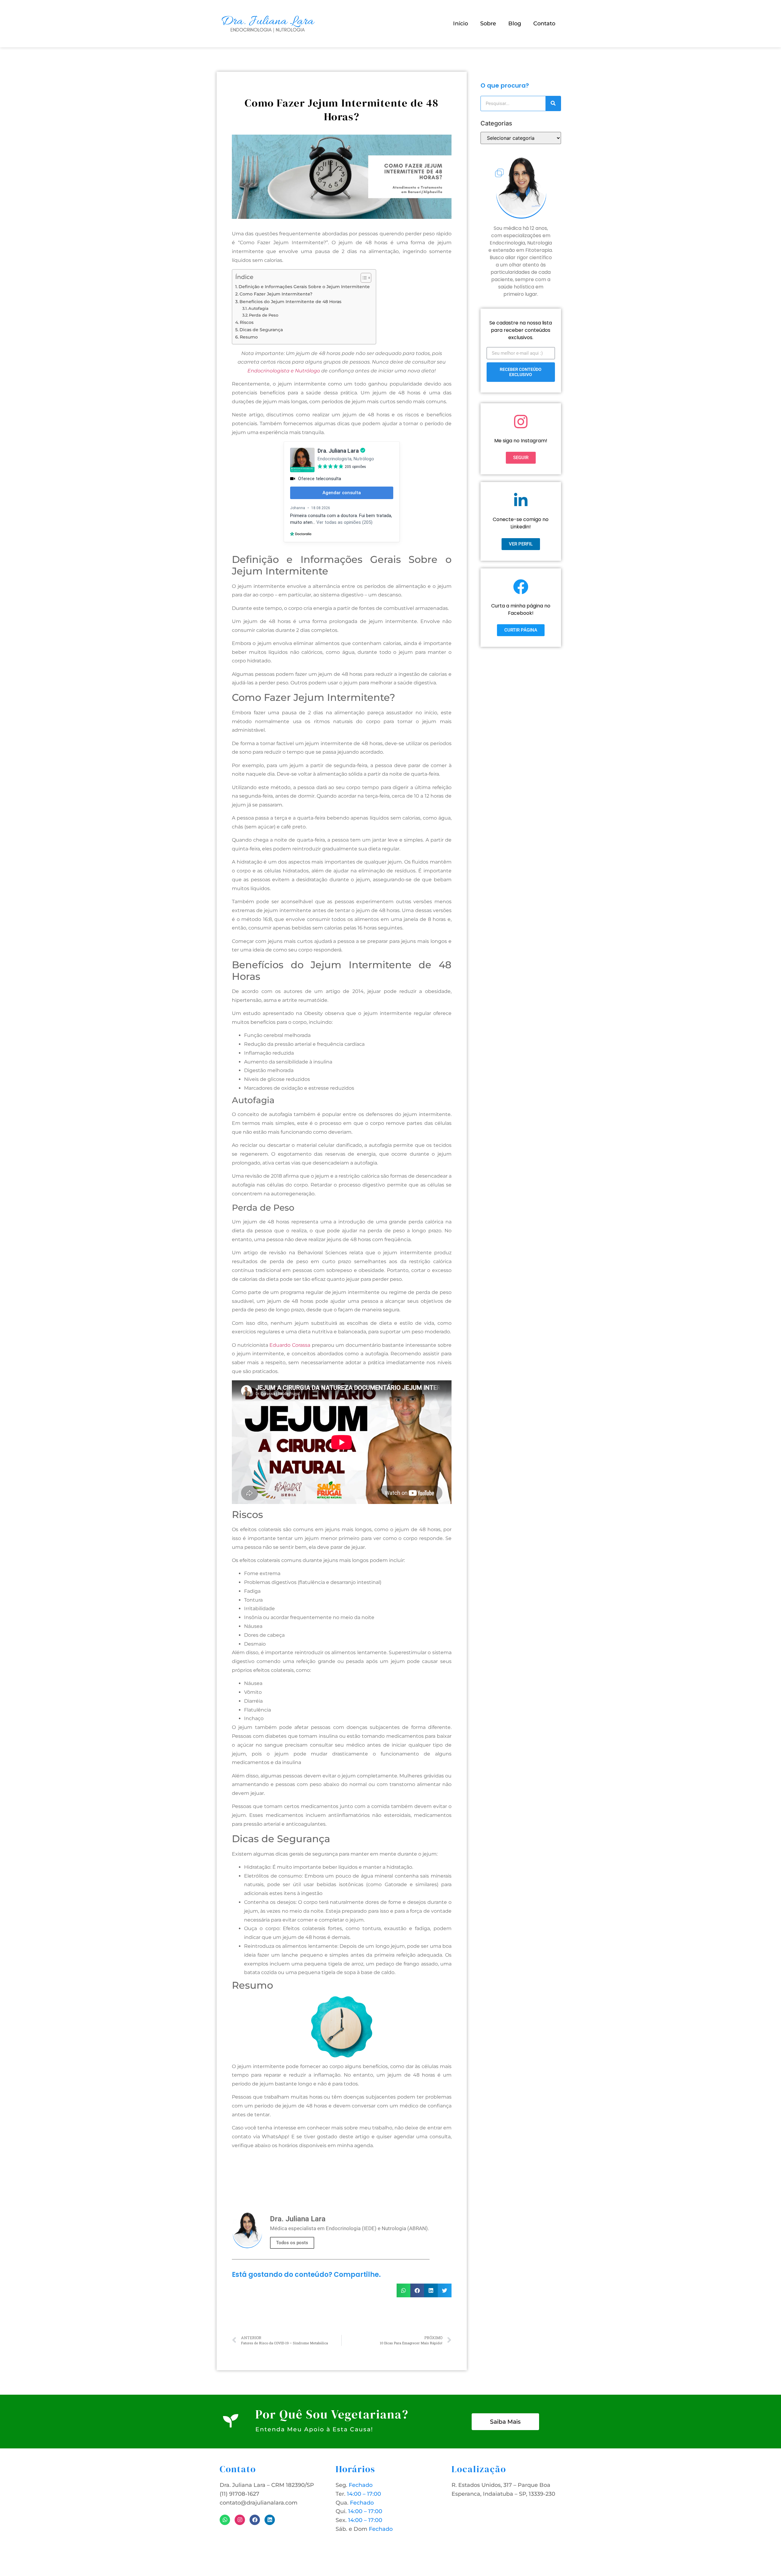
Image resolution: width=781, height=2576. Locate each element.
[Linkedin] (270, 2520)
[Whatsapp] (225, 2520)
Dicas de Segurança (261, 330)
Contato (544, 24)
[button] (403, 2290)
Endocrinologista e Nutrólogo (284, 371)
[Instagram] (240, 2520)
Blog (515, 24)
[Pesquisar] (553, 103)
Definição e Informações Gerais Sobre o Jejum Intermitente (304, 287)
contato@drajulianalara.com (259, 2503)
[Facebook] (255, 2520)
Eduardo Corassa (290, 1345)
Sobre (488, 24)
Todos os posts (292, 2243)
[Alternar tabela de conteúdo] (363, 278)
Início (461, 24)
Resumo (249, 337)
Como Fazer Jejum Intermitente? (276, 294)
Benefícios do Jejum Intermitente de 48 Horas (290, 302)
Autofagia (258, 308)
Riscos (247, 322)
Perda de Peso (264, 315)
